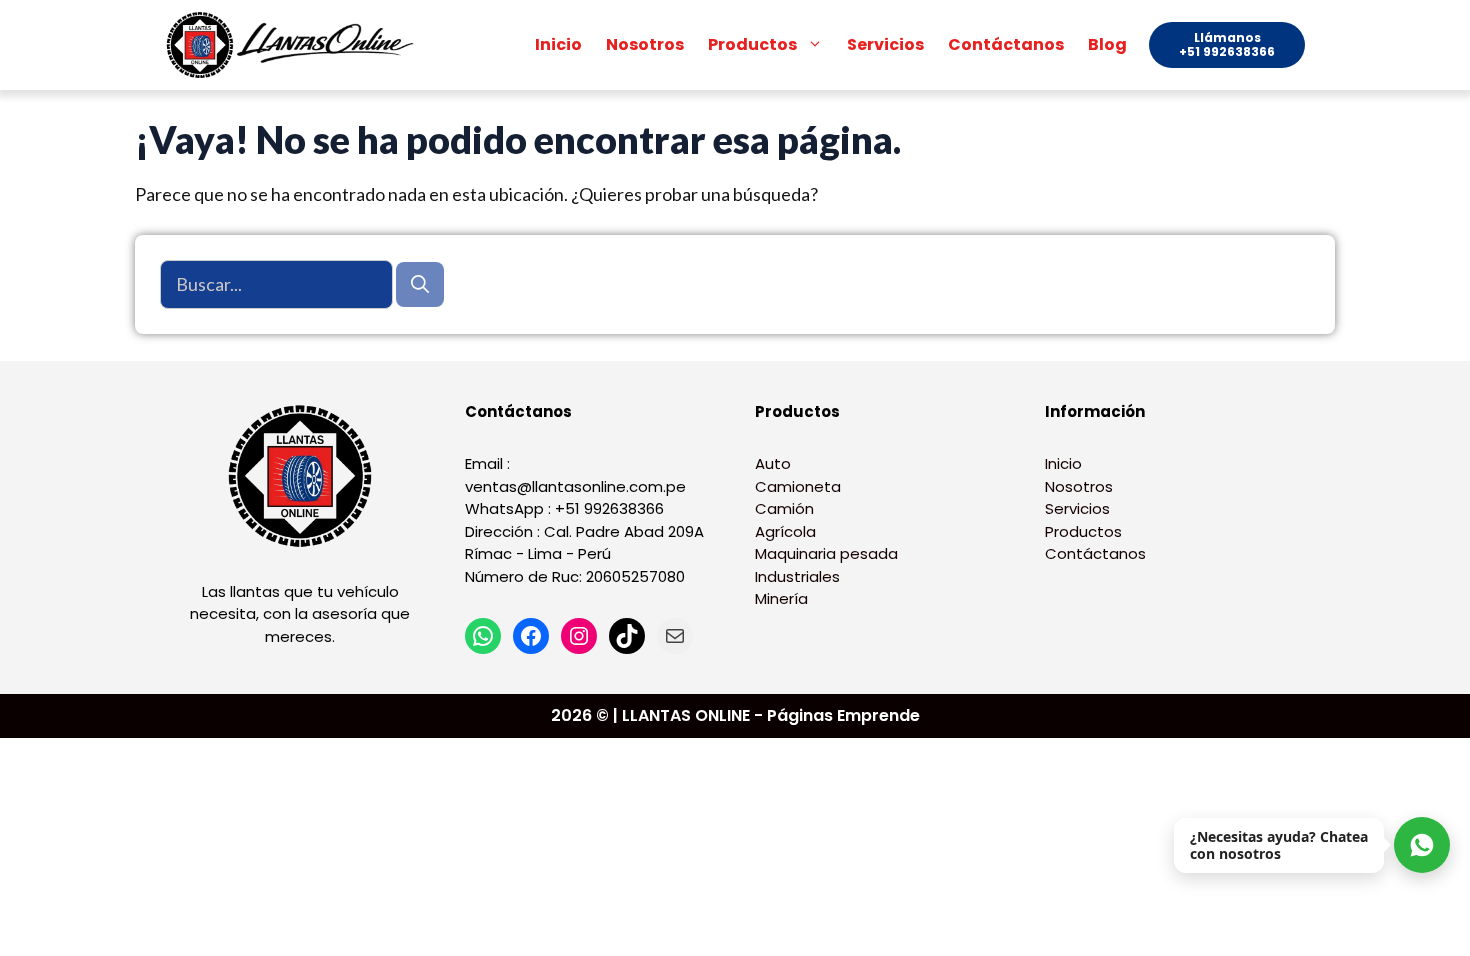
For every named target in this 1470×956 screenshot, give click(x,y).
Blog (1107, 44)
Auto (773, 463)
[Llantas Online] (295, 45)
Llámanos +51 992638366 (1227, 44)
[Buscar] (420, 284)
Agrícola (785, 531)
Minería (781, 598)
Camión (784, 508)
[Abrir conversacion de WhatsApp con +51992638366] (1422, 845)
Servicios (885, 44)
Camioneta (798, 486)
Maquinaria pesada (826, 553)
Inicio (558, 44)
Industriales (797, 576)
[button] (816, 45)
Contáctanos (1006, 44)
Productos (752, 44)
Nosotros (645, 44)
